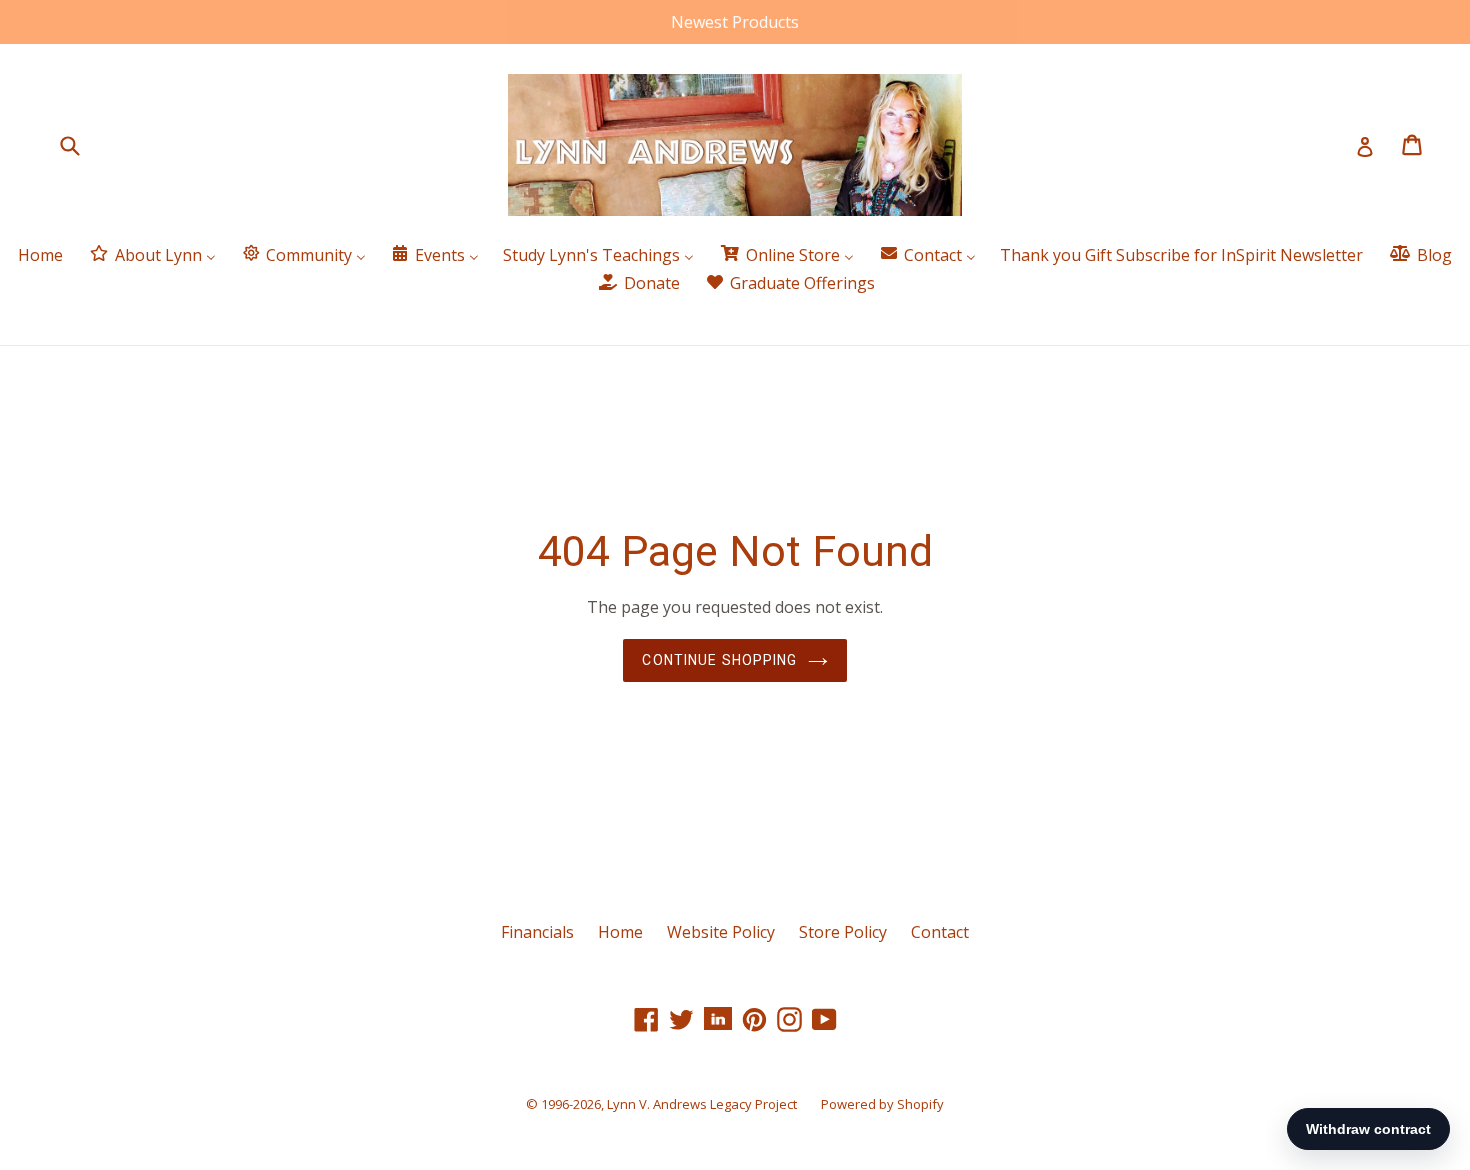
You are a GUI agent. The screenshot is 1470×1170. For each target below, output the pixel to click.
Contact (940, 932)
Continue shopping (719, 660)
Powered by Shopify (882, 1104)
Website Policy (721, 932)
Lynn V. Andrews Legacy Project (702, 1104)
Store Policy (843, 932)
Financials (537, 932)
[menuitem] (40, 255)
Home (620, 932)
